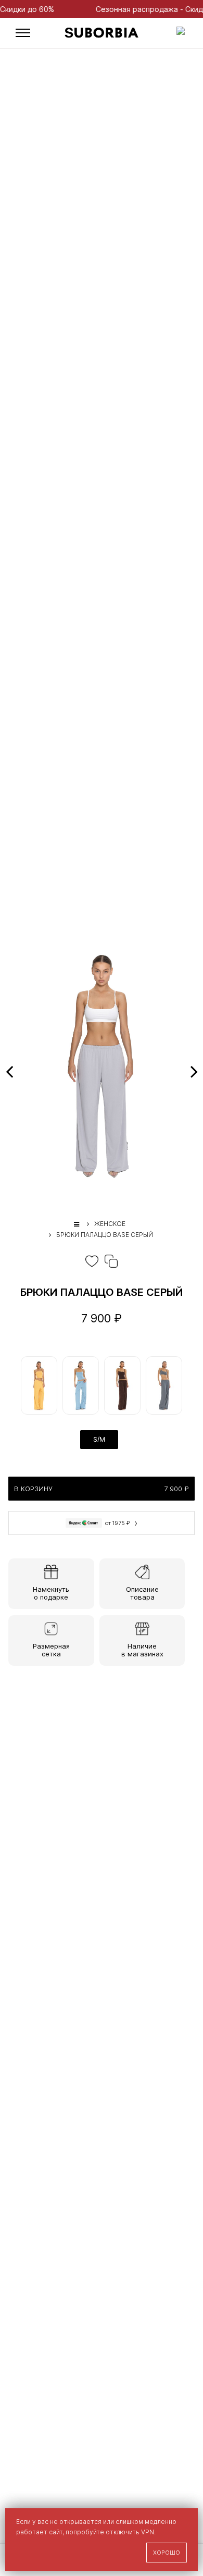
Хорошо (167, 2553)
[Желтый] (39, 1385)
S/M (99, 1439)
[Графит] (164, 1385)
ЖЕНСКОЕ (110, 1224)
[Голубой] (81, 1385)
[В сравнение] (111, 1261)
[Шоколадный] (122, 1385)
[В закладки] (92, 1261)
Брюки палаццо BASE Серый (105, 1235)
